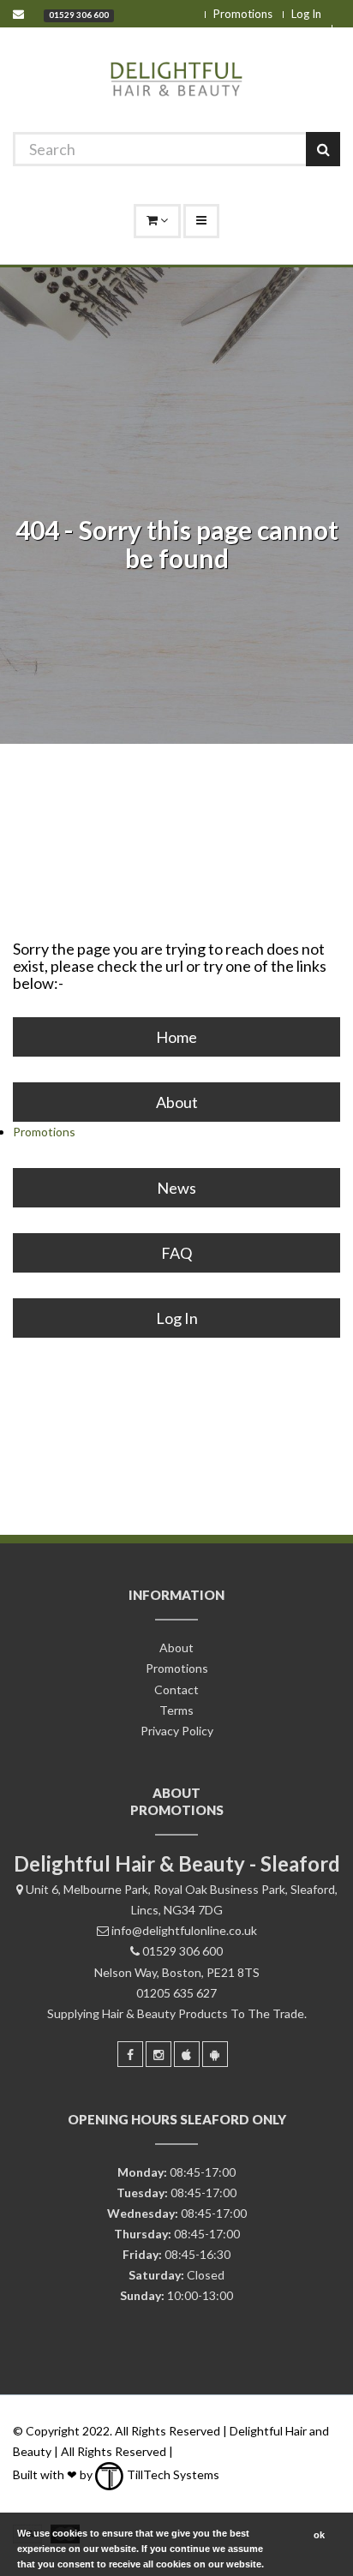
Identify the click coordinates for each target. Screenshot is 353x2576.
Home (176, 1037)
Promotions (243, 14)
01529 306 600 (79, 15)
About (177, 1102)
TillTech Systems (172, 2474)
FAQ (176, 1253)
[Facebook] (130, 2054)
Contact (176, 1689)
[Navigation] (201, 221)
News (176, 1188)
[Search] (323, 149)
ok (319, 2535)
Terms (176, 1710)
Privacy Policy (177, 1731)
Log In (306, 14)
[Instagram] (159, 2054)
